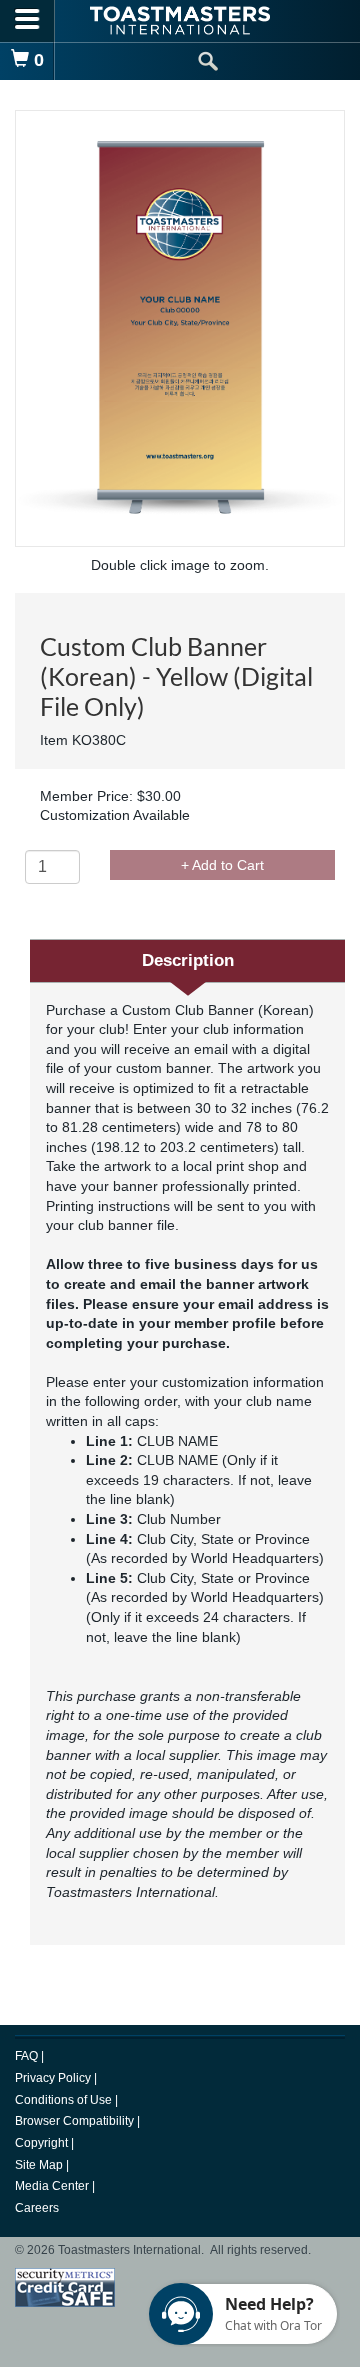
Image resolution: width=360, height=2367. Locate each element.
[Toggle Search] (207, 61)
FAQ (28, 2056)
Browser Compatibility (76, 2121)
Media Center (53, 2186)
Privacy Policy (54, 2078)
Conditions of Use (65, 2100)
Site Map (40, 2165)
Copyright (43, 2143)
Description (188, 960)
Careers (37, 2208)
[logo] (180, 20)
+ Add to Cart (222, 865)
